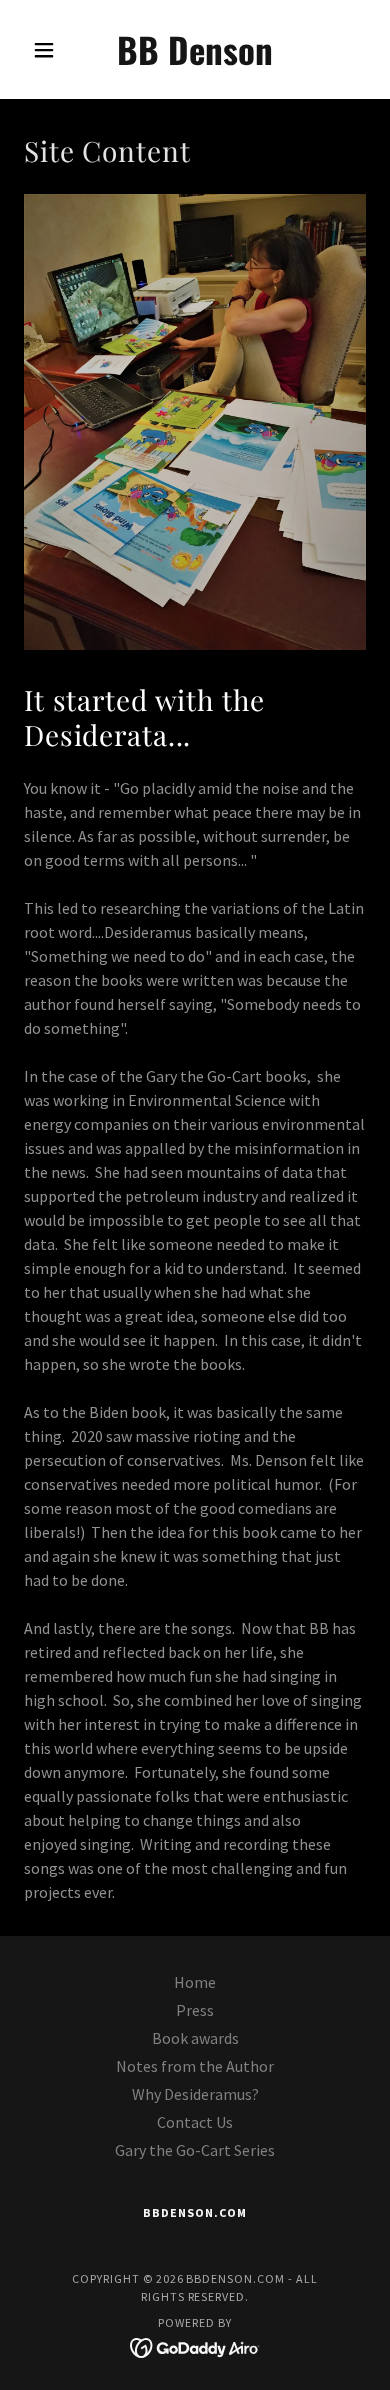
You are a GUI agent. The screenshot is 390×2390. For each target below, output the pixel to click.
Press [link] (195, 2010)
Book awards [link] (195, 2038)
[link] (194, 49)
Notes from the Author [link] (195, 2066)
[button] (49, 50)
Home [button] (195, 1982)
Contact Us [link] (195, 2122)
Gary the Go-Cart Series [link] (195, 2150)
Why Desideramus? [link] (195, 2094)
